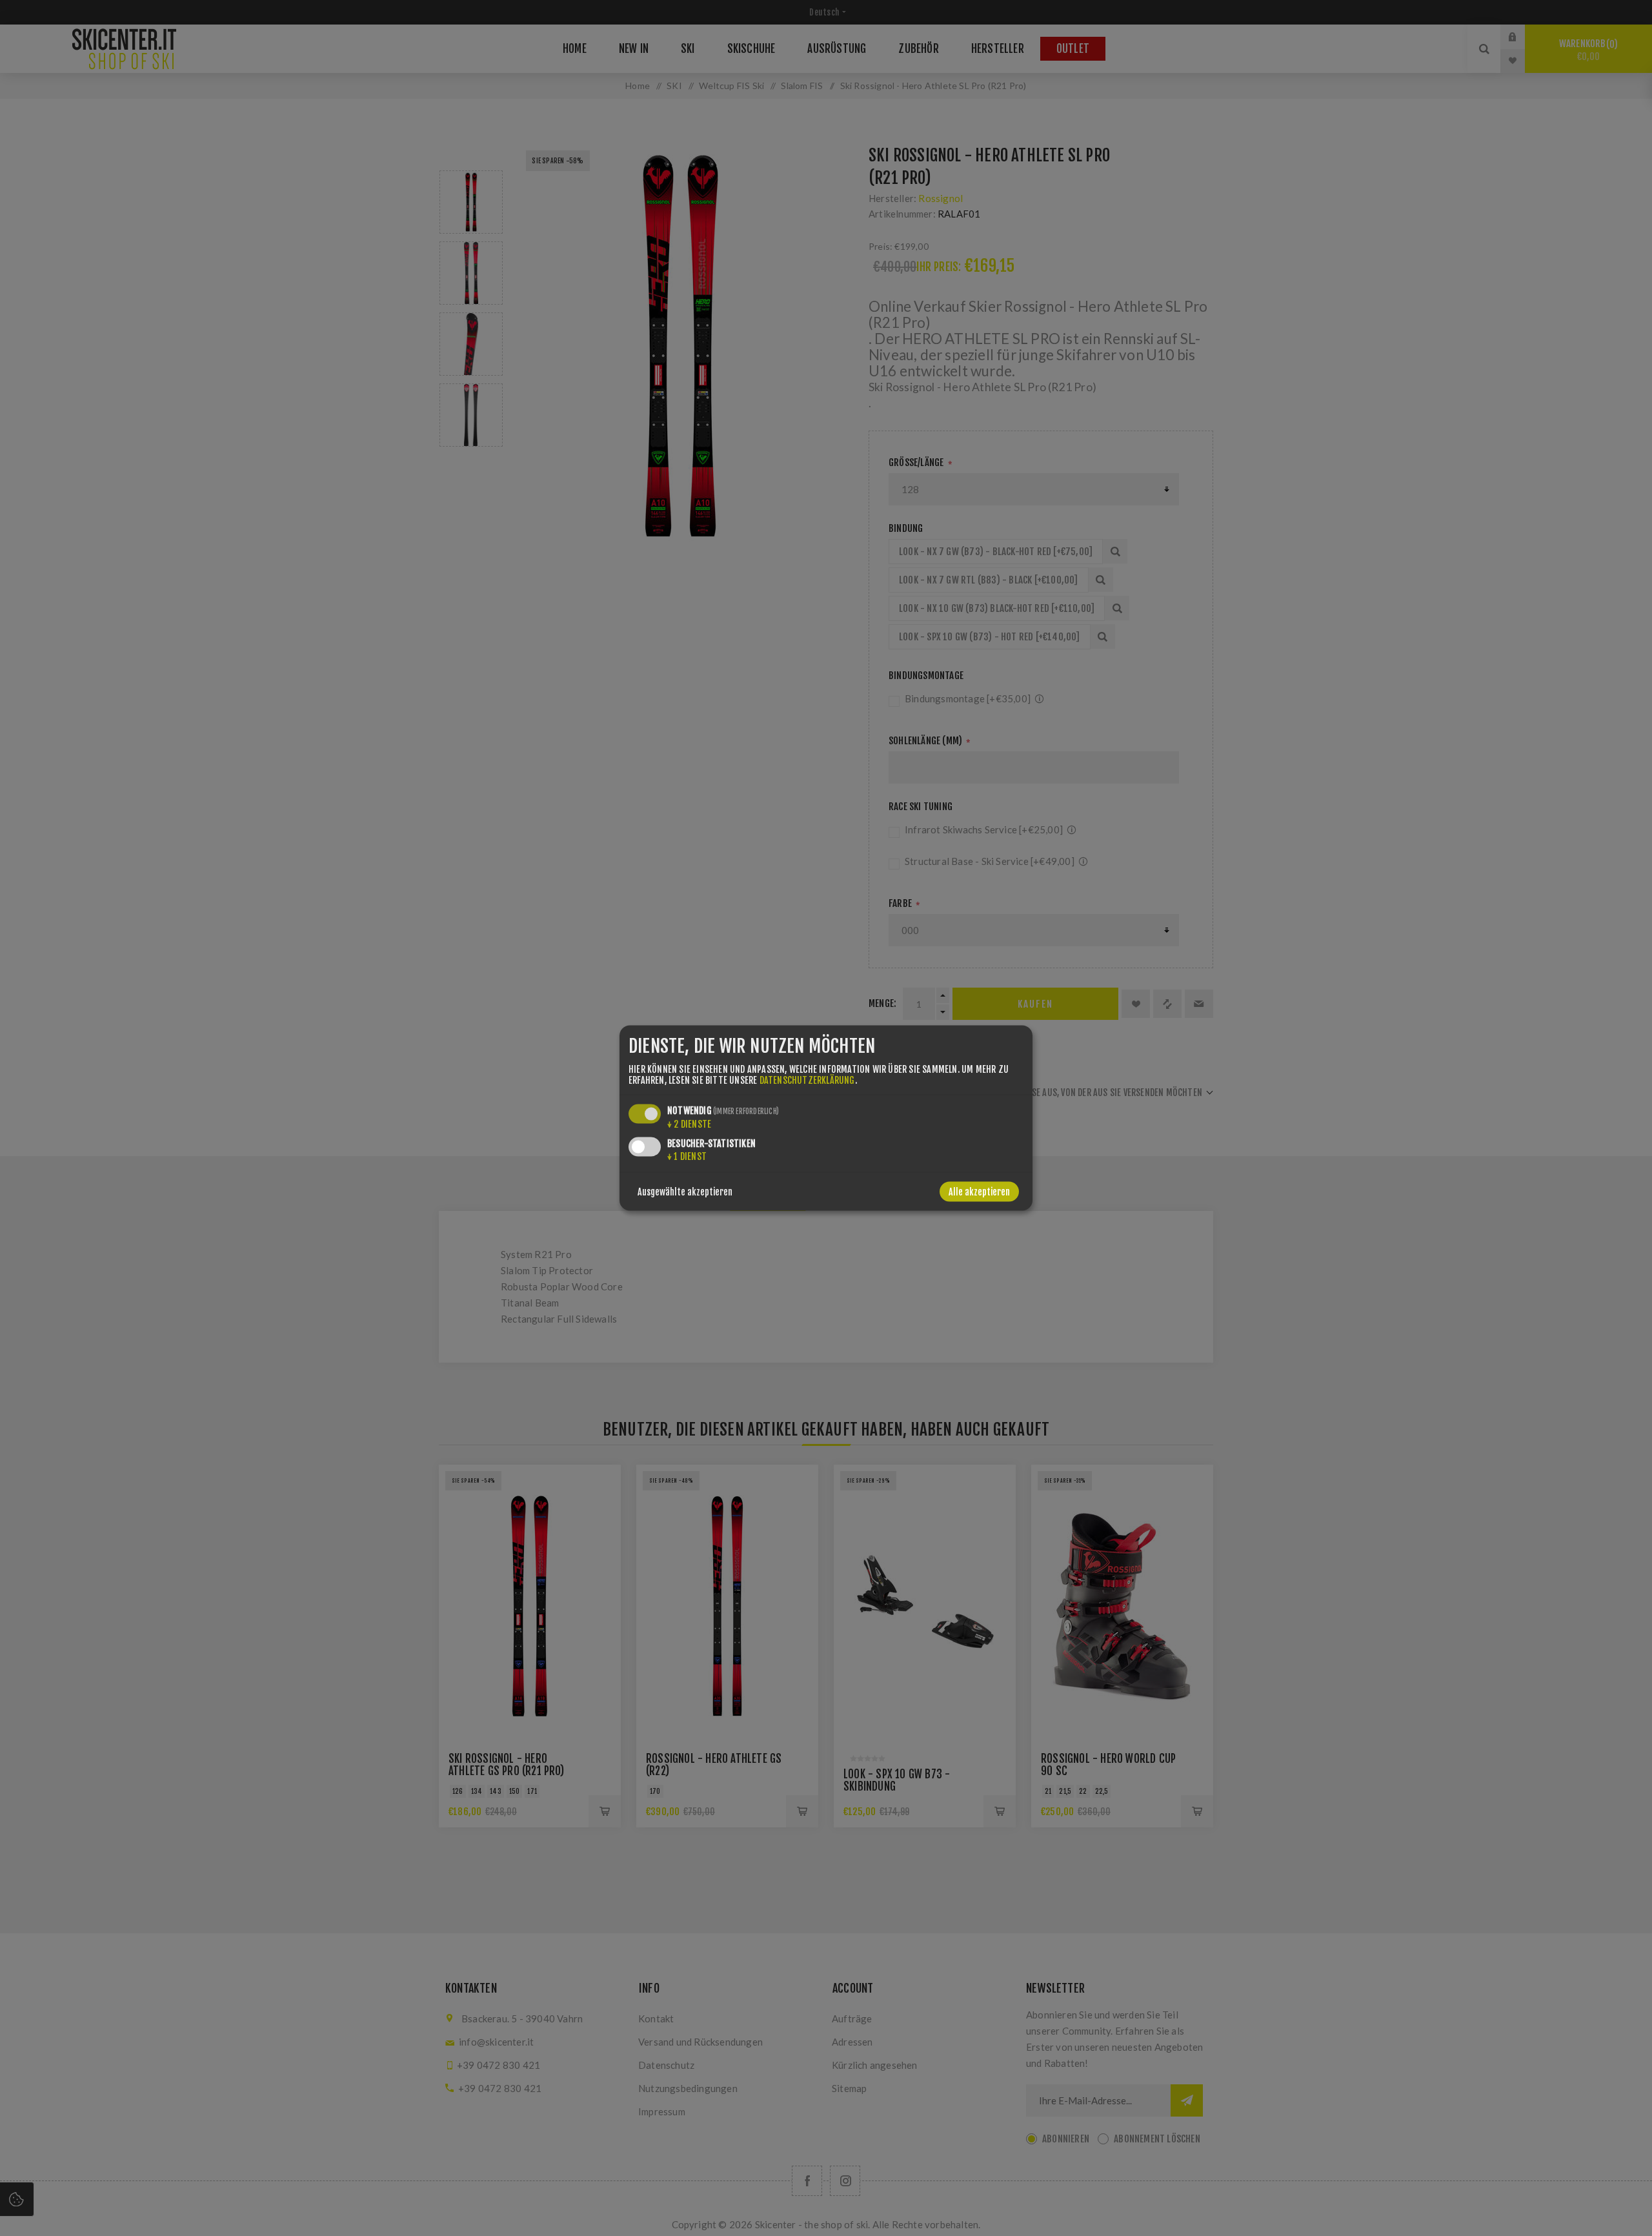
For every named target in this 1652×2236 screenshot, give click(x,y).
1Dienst (687, 1156)
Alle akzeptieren (979, 1191)
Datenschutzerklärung (807, 1080)
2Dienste (689, 1123)
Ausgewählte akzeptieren (685, 1191)
